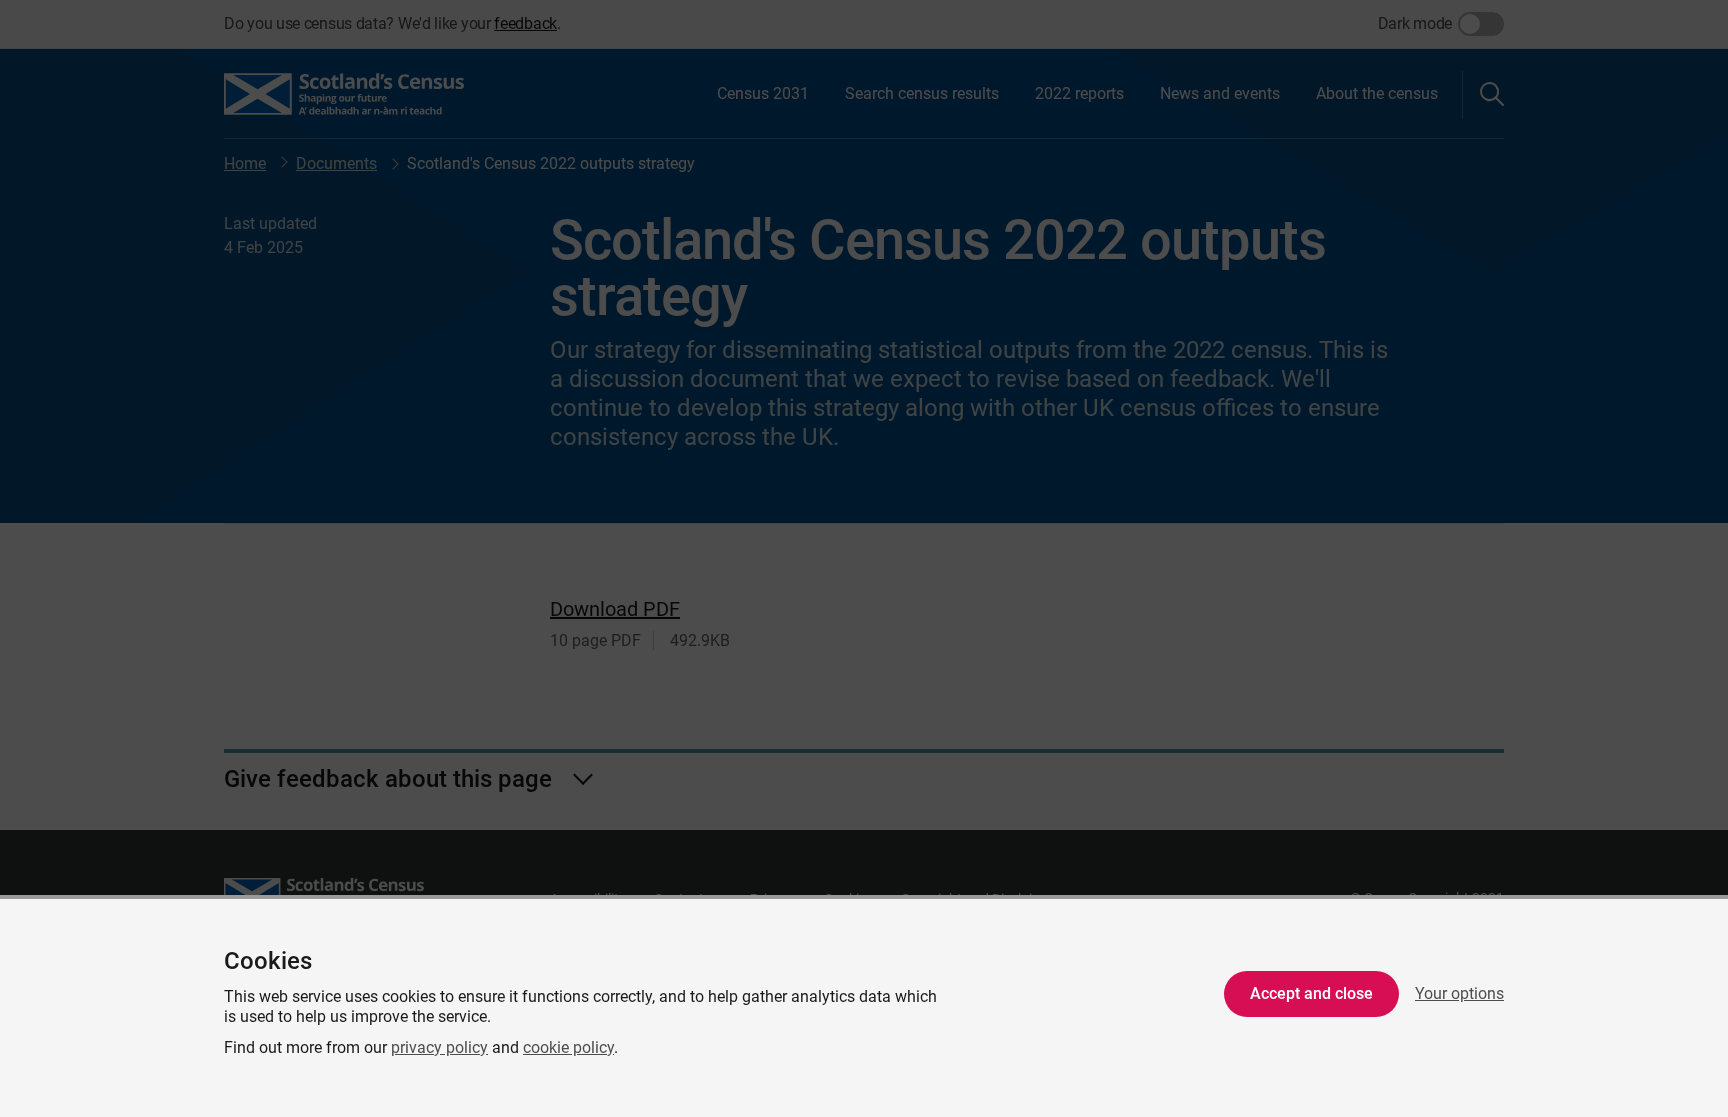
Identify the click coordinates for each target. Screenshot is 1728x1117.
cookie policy (568, 1047)
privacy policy (439, 1047)
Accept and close (1311, 993)
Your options (1459, 993)
